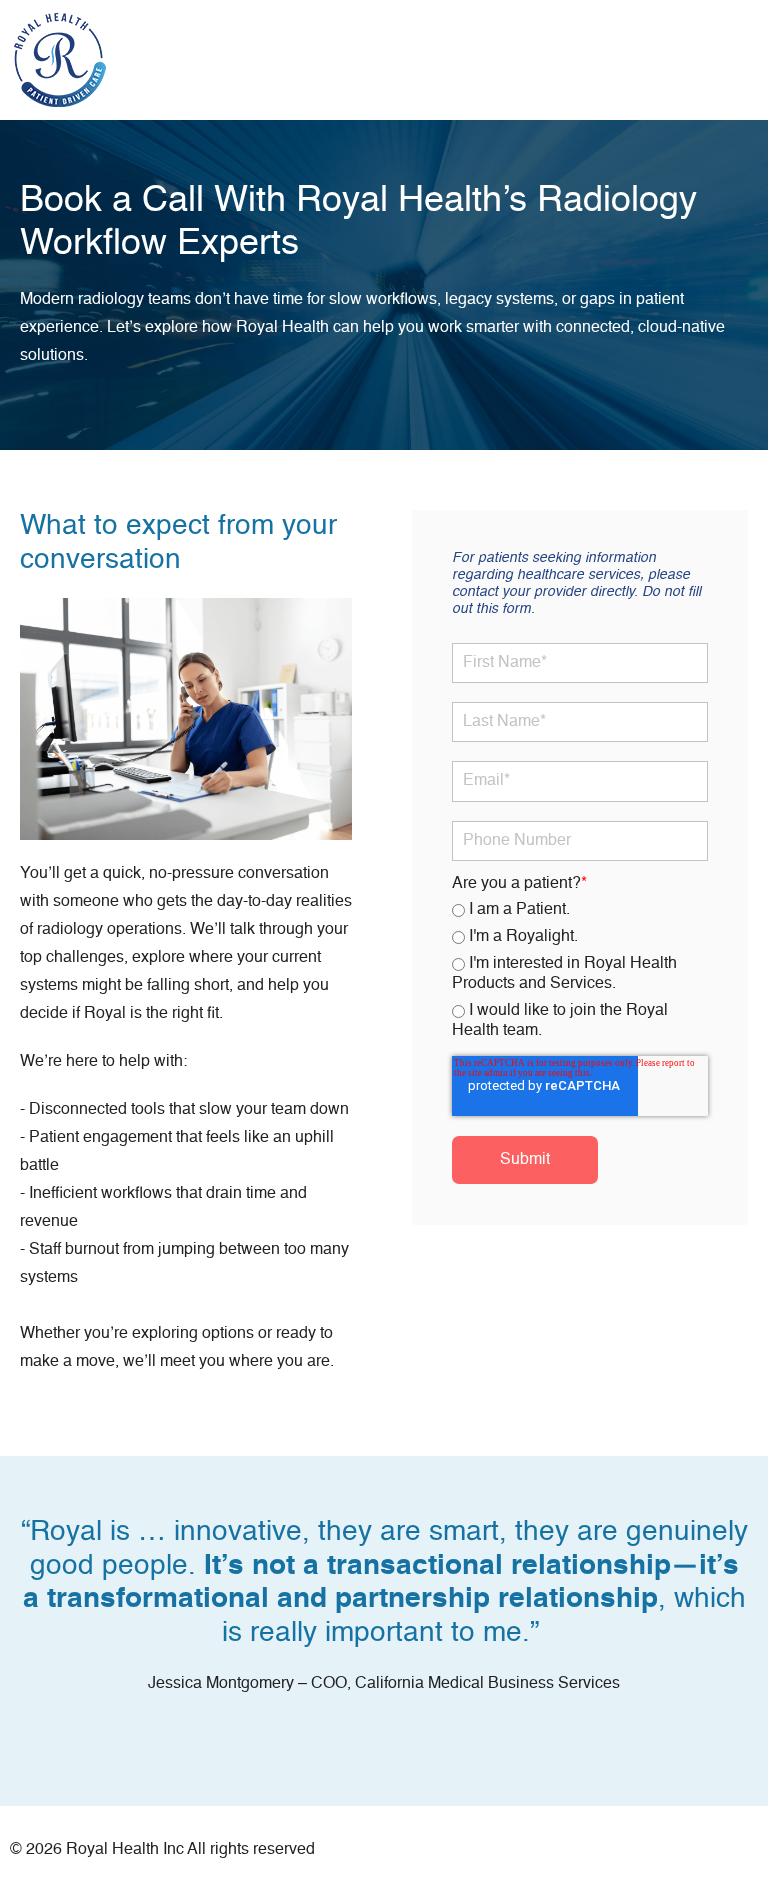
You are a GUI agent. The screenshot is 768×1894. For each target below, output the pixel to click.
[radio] (580, 911)
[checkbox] (580, 971)
